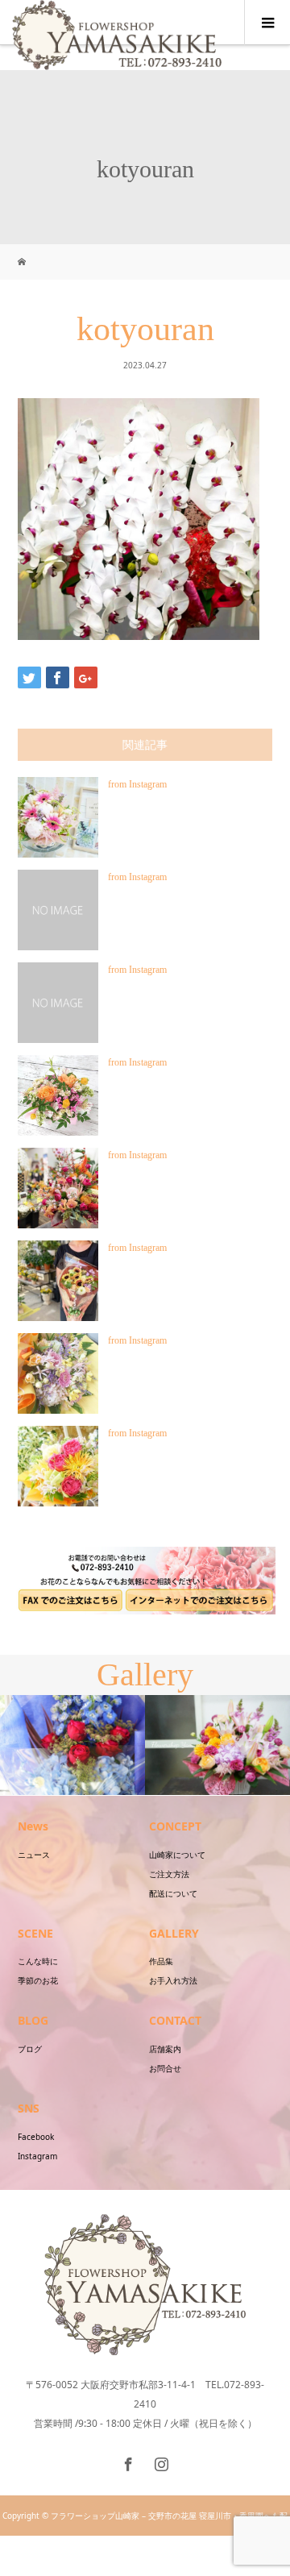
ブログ (30, 2049)
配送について (173, 1893)
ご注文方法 (169, 1874)
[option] (72, 1745)
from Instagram (137, 784)
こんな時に (38, 1961)
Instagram (37, 2156)
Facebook (36, 2137)
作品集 (161, 1961)
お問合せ (165, 2068)
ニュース (34, 1855)
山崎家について (177, 1855)
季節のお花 (38, 1980)
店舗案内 (165, 2049)
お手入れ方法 (173, 1980)
